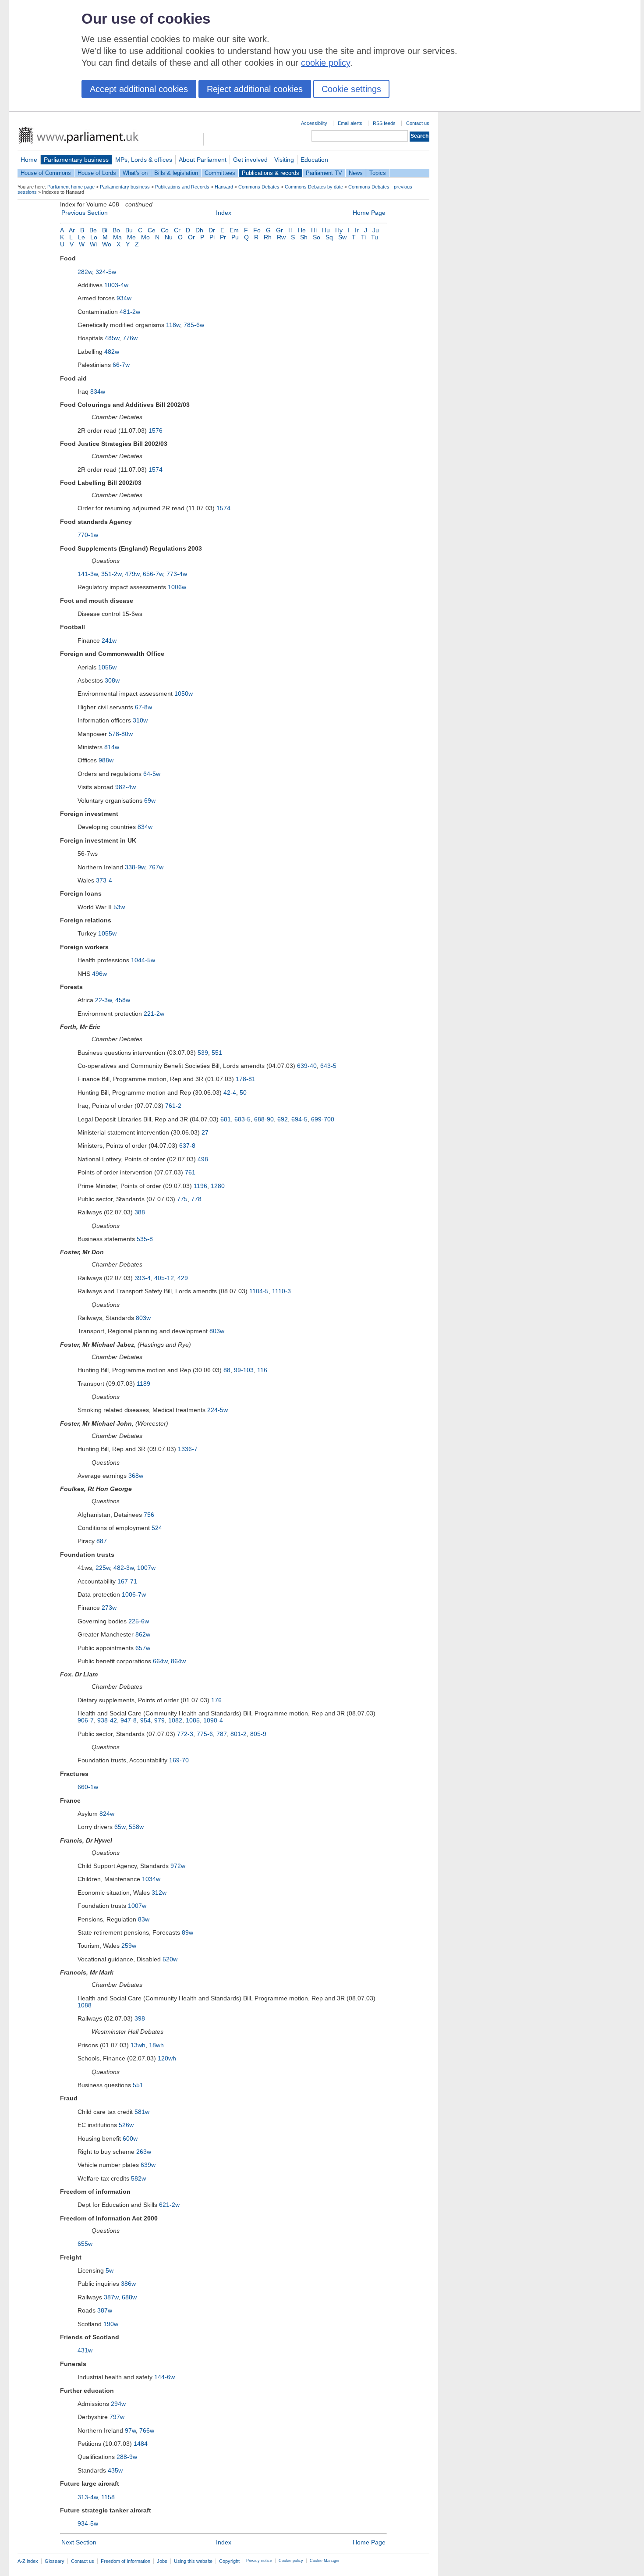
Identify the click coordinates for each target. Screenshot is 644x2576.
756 (149, 1515)
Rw (281, 237)
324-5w (106, 272)
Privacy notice (259, 2561)
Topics (378, 173)
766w (147, 2430)
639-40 (307, 1066)
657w (143, 1648)
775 (182, 1199)
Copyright (229, 2561)
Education (314, 160)
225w (103, 1568)
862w (143, 1634)
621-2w (169, 2205)
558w (136, 1827)
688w (129, 2297)
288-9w (127, 2457)
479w (132, 574)
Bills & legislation (176, 173)
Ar (72, 230)
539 (203, 1053)
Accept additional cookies (139, 89)
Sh (304, 237)
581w (142, 2112)
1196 (200, 1186)
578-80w (121, 734)
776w (130, 338)
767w (156, 867)
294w (118, 2404)
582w (138, 2178)
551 (217, 1053)
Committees (220, 173)
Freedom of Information (126, 2561)
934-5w (88, 2523)
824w (107, 1814)
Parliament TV (324, 173)
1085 (193, 1720)
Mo (145, 237)
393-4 (143, 1278)
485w (112, 338)
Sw (342, 237)
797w (117, 2417)
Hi (314, 230)
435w (115, 2470)
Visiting (284, 160)
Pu (235, 237)
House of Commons (46, 173)
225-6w (139, 1621)
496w (99, 974)
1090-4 (213, 1720)
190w (111, 2324)
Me (131, 237)
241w (109, 640)
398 (140, 2018)
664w (160, 1661)
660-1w (88, 1787)
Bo (116, 230)
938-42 (107, 1720)
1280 (218, 1186)
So (317, 237)
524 (157, 1528)
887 (102, 1541)
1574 (156, 470)
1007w (146, 1568)
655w (85, 2244)
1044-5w (143, 960)
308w (112, 680)
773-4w (177, 574)
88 (227, 1370)
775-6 (205, 1734)
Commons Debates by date (314, 187)
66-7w (121, 365)
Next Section (79, 2542)
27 (205, 1132)
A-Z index (28, 2561)
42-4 (230, 1092)
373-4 (104, 880)
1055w (107, 667)
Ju (376, 230)
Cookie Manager (325, 2561)
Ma (117, 237)
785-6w (194, 325)
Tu (375, 237)
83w (144, 1919)
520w (170, 1959)
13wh (138, 2045)
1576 (156, 431)
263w (144, 2152)
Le (81, 237)
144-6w (165, 2377)
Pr (223, 237)
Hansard (224, 187)
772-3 (185, 1734)
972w (178, 1866)
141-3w (88, 574)
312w (159, 1893)
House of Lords (97, 173)
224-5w (218, 1410)
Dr (212, 230)
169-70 (179, 1760)
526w (126, 2125)
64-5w (152, 774)
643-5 (328, 1066)
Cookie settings (351, 89)
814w (112, 747)
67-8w (143, 707)
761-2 (173, 1106)
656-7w (153, 574)
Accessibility (314, 123)
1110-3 (281, 1291)
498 (203, 1159)
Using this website (193, 2561)
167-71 (127, 1581)
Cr (177, 230)
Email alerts (350, 123)
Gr (280, 230)
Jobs (162, 2561)
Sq (329, 237)
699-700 (323, 1119)
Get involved (250, 160)
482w (112, 352)
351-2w (111, 574)
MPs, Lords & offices (144, 160)
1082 (175, 1720)
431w (85, 2350)
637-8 (187, 1146)
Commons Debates (259, 187)
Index (224, 213)
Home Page (369, 213)
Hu (326, 230)
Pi (212, 237)
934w (124, 298)
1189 (143, 1384)
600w (130, 2138)
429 (183, 1278)
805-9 (258, 1734)
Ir (357, 230)
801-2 (239, 1734)
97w (130, 2430)
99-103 (244, 1370)
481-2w (130, 312)
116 (262, 1370)
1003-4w (116, 285)
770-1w (88, 535)
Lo (94, 237)
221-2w (154, 1014)
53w (119, 907)
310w (140, 720)
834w (98, 391)
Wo (107, 244)
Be (93, 230)
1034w (151, 1879)
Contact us (418, 123)
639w (148, 2165)
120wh (167, 2058)
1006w (177, 587)
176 (216, 1700)
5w (110, 2270)
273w (109, 1608)
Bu (129, 230)
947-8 (129, 1720)
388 (140, 1212)
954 (145, 1720)
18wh (156, 2045)
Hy (339, 230)
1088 (85, 2005)
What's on (135, 173)
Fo (257, 230)
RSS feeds (384, 123)
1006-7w (134, 1594)
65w (120, 1827)
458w (123, 1000)
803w (143, 1318)
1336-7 (188, 1449)
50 (243, 1092)
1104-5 (259, 1291)
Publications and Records (182, 187)
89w (188, 1932)
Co (165, 230)
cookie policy (326, 63)
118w (173, 325)
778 (196, 1199)
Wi (93, 244)
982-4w (126, 787)
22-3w (103, 1000)
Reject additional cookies (255, 89)
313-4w (88, 2497)
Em (234, 230)
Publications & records (271, 173)
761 (190, 1172)
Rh (268, 237)
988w (106, 760)
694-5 (299, 1119)
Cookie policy (291, 2561)
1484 (141, 2444)
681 (226, 1119)
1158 (108, 2497)
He (302, 230)
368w (136, 1476)
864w (178, 1661)
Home (29, 160)
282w (85, 272)
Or (191, 237)
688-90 (264, 1119)
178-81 (246, 1079)
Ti (363, 237)
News (356, 173)
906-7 (86, 1720)
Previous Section (85, 213)
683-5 (242, 1119)
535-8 (145, 1239)
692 (283, 1119)
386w (128, 2284)
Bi (105, 230)
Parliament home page (71, 187)
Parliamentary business (76, 160)
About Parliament (203, 160)
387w (111, 2297)
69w (150, 801)
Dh (199, 230)
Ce (152, 230)
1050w (184, 694)
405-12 (164, 1278)
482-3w (124, 1568)
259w (129, 1946)
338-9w (135, 867)
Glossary (55, 2561)
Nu (169, 237)
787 (222, 1734)
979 (159, 1720)
